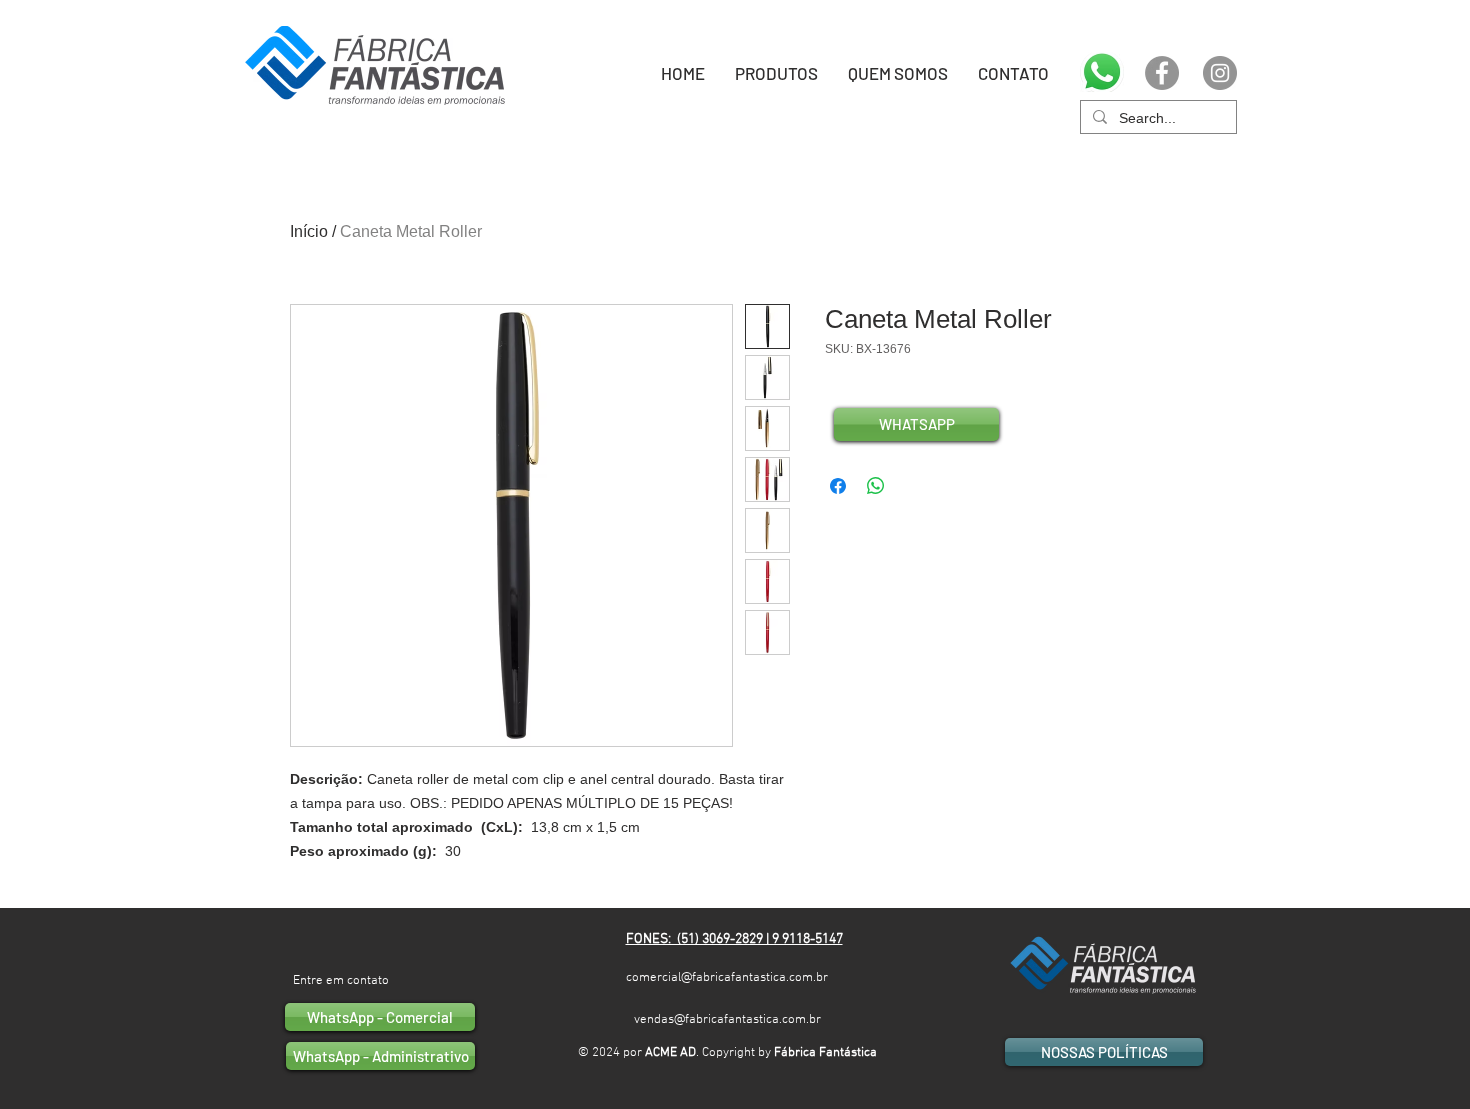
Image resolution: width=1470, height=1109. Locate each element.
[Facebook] (1162, 73)
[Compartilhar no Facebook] (838, 486)
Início (309, 231)
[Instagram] (1220, 73)
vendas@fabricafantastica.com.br (727, 1020)
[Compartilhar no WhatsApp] (876, 486)
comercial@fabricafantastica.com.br (727, 978)
